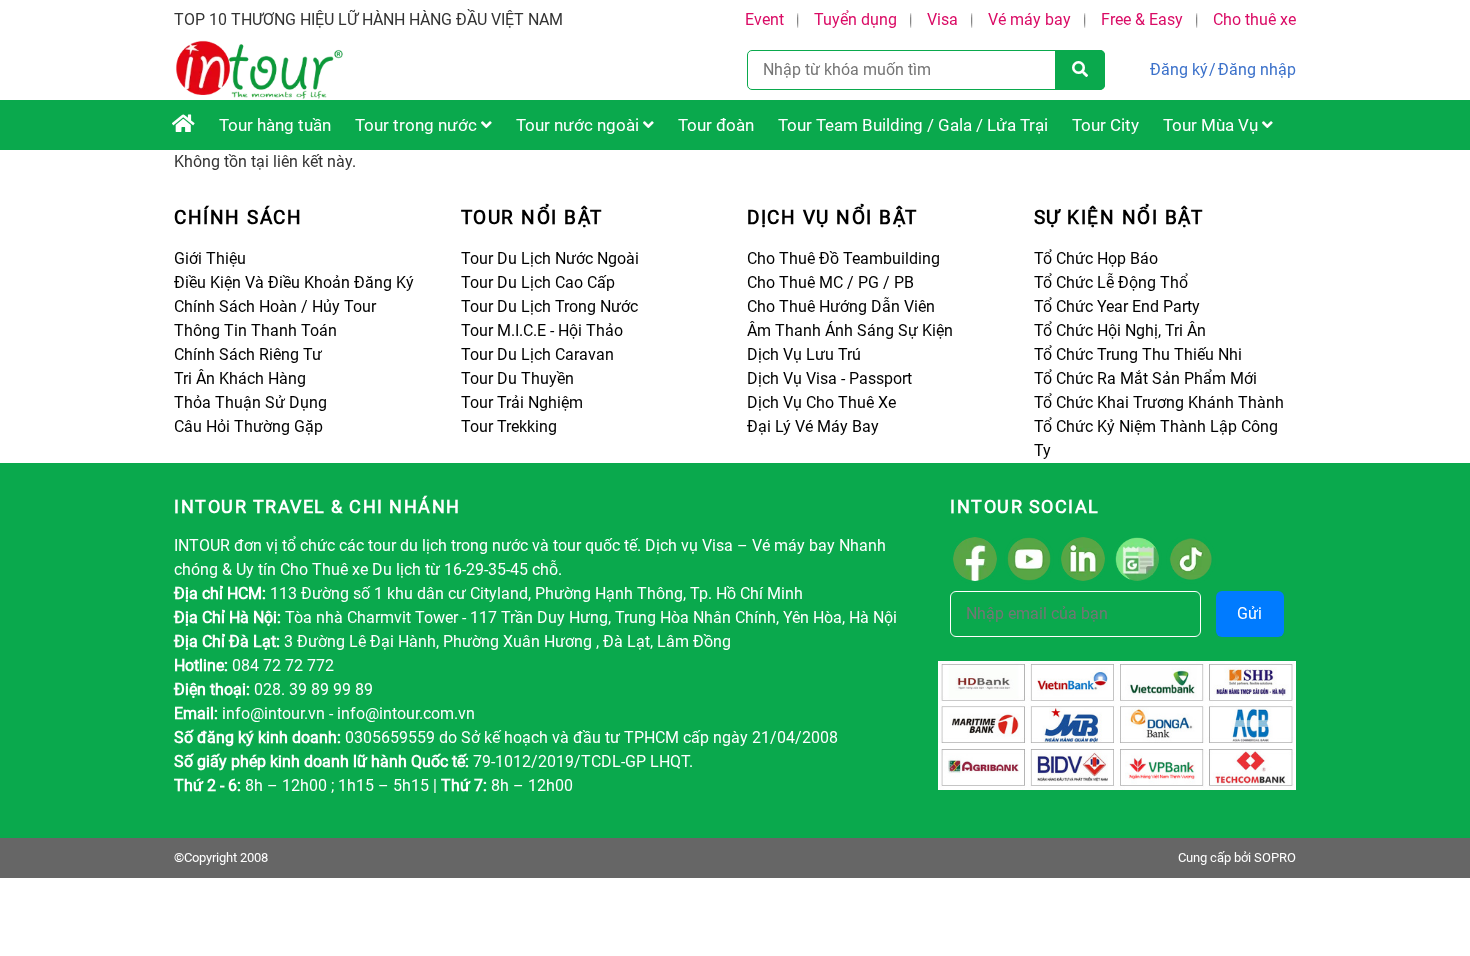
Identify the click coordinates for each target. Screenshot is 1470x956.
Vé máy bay (1029, 19)
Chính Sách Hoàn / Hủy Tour (275, 306)
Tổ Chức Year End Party (1117, 306)
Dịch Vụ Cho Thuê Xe (821, 402)
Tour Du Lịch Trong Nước (549, 306)
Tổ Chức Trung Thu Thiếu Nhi (1138, 354)
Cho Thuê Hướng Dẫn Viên (841, 306)
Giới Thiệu (210, 258)
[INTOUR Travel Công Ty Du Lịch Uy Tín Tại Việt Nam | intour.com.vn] (183, 125)
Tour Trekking (509, 426)
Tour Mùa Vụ (1212, 125)
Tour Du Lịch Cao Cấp (538, 282)
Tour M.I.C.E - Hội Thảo (542, 330)
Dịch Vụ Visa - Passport (829, 378)
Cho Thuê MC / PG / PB (830, 282)
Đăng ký (1179, 69)
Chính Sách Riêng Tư (248, 354)
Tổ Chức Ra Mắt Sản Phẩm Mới (1145, 378)
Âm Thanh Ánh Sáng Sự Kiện (850, 330)
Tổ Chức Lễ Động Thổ (1111, 282)
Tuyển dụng (855, 19)
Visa (942, 19)
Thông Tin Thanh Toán (255, 330)
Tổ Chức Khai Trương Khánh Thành (1159, 402)
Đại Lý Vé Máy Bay (813, 426)
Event (764, 19)
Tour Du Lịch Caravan (537, 354)
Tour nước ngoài (579, 125)
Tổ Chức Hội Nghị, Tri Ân (1120, 330)
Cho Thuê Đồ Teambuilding (843, 258)
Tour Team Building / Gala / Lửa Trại (913, 125)
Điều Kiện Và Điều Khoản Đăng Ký (294, 282)
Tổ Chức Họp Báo (1096, 258)
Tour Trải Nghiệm (522, 402)
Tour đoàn (716, 125)
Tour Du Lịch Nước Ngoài (550, 258)
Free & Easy (1142, 19)
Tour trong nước (418, 125)
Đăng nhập (1257, 69)
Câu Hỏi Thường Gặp (248, 426)
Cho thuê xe (1254, 19)
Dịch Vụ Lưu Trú (804, 354)
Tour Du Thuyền (517, 378)
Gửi (1249, 613)
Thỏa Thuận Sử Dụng (250, 402)
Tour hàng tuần (275, 125)
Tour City (1105, 125)
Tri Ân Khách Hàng (240, 378)
